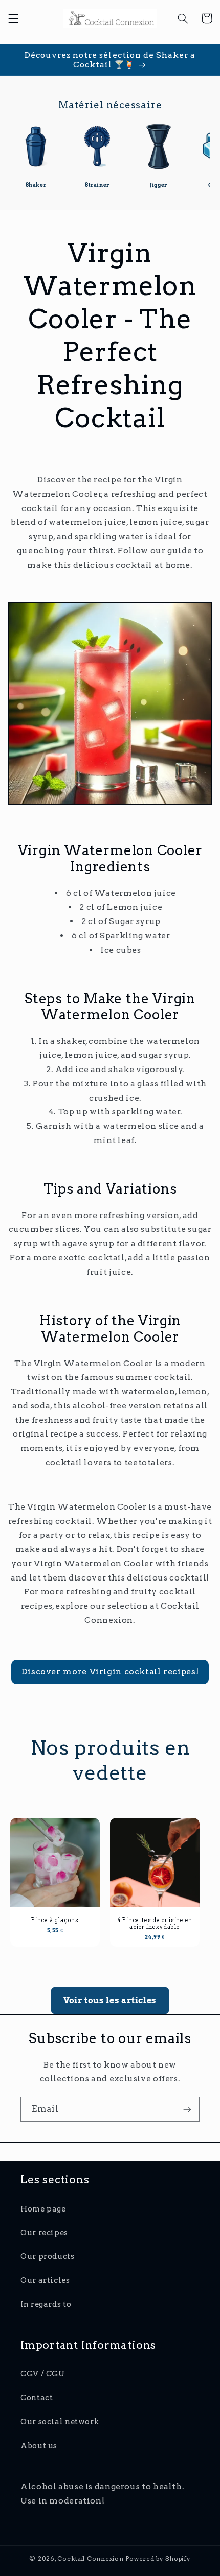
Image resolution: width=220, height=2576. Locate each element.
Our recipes (44, 2233)
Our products (48, 2256)
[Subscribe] (187, 2109)
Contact (37, 2398)
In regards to (46, 2304)
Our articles (45, 2280)
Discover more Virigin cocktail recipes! (110, 1672)
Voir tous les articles (110, 2000)
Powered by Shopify (158, 2559)
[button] (13, 18)
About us (39, 2446)
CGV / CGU (43, 2374)
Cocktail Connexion (91, 2559)
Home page (43, 2209)
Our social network (60, 2422)
